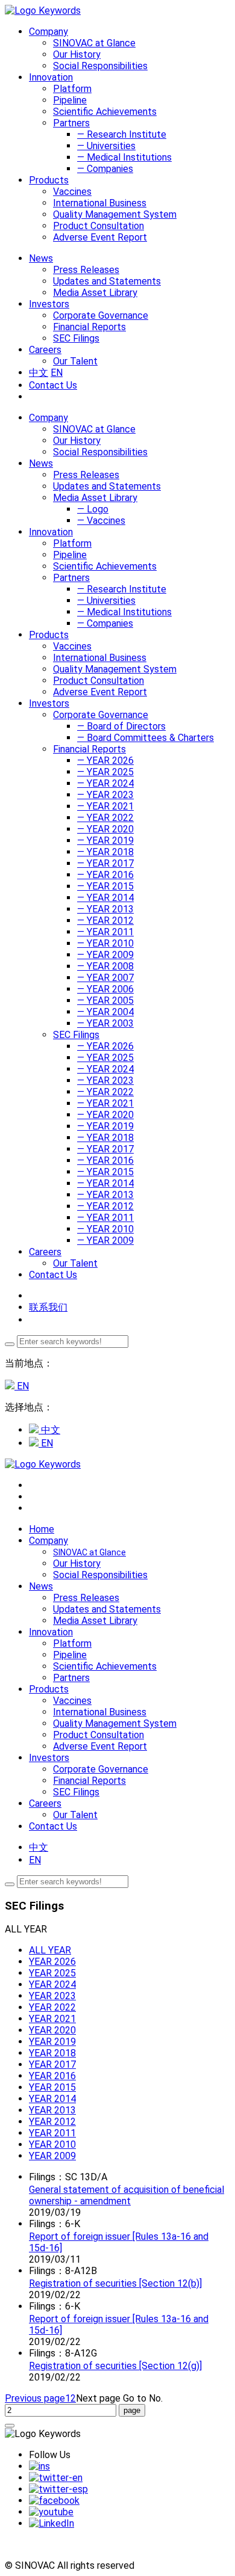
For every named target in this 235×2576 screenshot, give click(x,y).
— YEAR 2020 (105, 829)
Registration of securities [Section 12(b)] (115, 2283)
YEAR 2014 (52, 2099)
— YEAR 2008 (105, 966)
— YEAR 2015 (105, 886)
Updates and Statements (107, 281)
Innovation (51, 532)
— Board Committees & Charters (146, 738)
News (41, 463)
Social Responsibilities (100, 66)
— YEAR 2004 (105, 1012)
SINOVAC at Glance (94, 43)
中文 (39, 373)
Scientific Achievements (105, 112)
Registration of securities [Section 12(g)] (115, 2366)
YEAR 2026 (52, 1962)
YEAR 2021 (52, 2019)
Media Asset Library (95, 293)
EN (57, 373)
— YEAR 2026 (105, 761)
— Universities (106, 146)
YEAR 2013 (52, 2110)
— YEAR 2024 (105, 783)
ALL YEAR (50, 1950)
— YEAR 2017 (105, 863)
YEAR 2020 (52, 2030)
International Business (100, 203)
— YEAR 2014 (105, 898)
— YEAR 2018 (105, 852)
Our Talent (75, 361)
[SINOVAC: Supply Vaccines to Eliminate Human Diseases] (43, 11)
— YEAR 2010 (105, 943)
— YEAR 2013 (105, 909)
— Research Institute (122, 134)
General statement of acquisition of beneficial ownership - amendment (127, 2195)
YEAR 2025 (52, 1973)
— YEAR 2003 (105, 1023)
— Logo (93, 509)
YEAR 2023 (52, 1996)
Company (49, 418)
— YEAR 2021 (105, 806)
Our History (77, 54)
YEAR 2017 (52, 2064)
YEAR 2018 (52, 2053)
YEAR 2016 (52, 2076)
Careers (45, 1252)
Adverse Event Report (100, 237)
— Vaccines (101, 521)
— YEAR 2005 (105, 1001)
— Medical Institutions (124, 157)
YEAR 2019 (52, 2042)
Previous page (35, 2398)
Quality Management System (115, 214)
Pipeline (70, 100)
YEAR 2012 (52, 2122)
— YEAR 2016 (105, 875)
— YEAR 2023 (105, 795)
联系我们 (48, 1307)
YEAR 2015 (52, 2087)
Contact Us (53, 385)
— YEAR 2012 (105, 921)
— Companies (105, 169)
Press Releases (86, 270)
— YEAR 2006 (105, 989)
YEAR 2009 (52, 2156)
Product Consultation (99, 226)
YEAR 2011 (52, 2133)
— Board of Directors (121, 726)
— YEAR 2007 (105, 978)
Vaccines (72, 192)
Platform (72, 89)
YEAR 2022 (52, 2007)
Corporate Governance (101, 315)
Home (42, 1529)
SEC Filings (76, 338)
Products (49, 635)
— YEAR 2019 (105, 841)
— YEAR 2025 (105, 772)
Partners (71, 123)
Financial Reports (89, 327)
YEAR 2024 (52, 1984)
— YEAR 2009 (105, 955)
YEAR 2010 (52, 2144)
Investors (49, 703)
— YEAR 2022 (105, 818)
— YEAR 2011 (105, 932)
